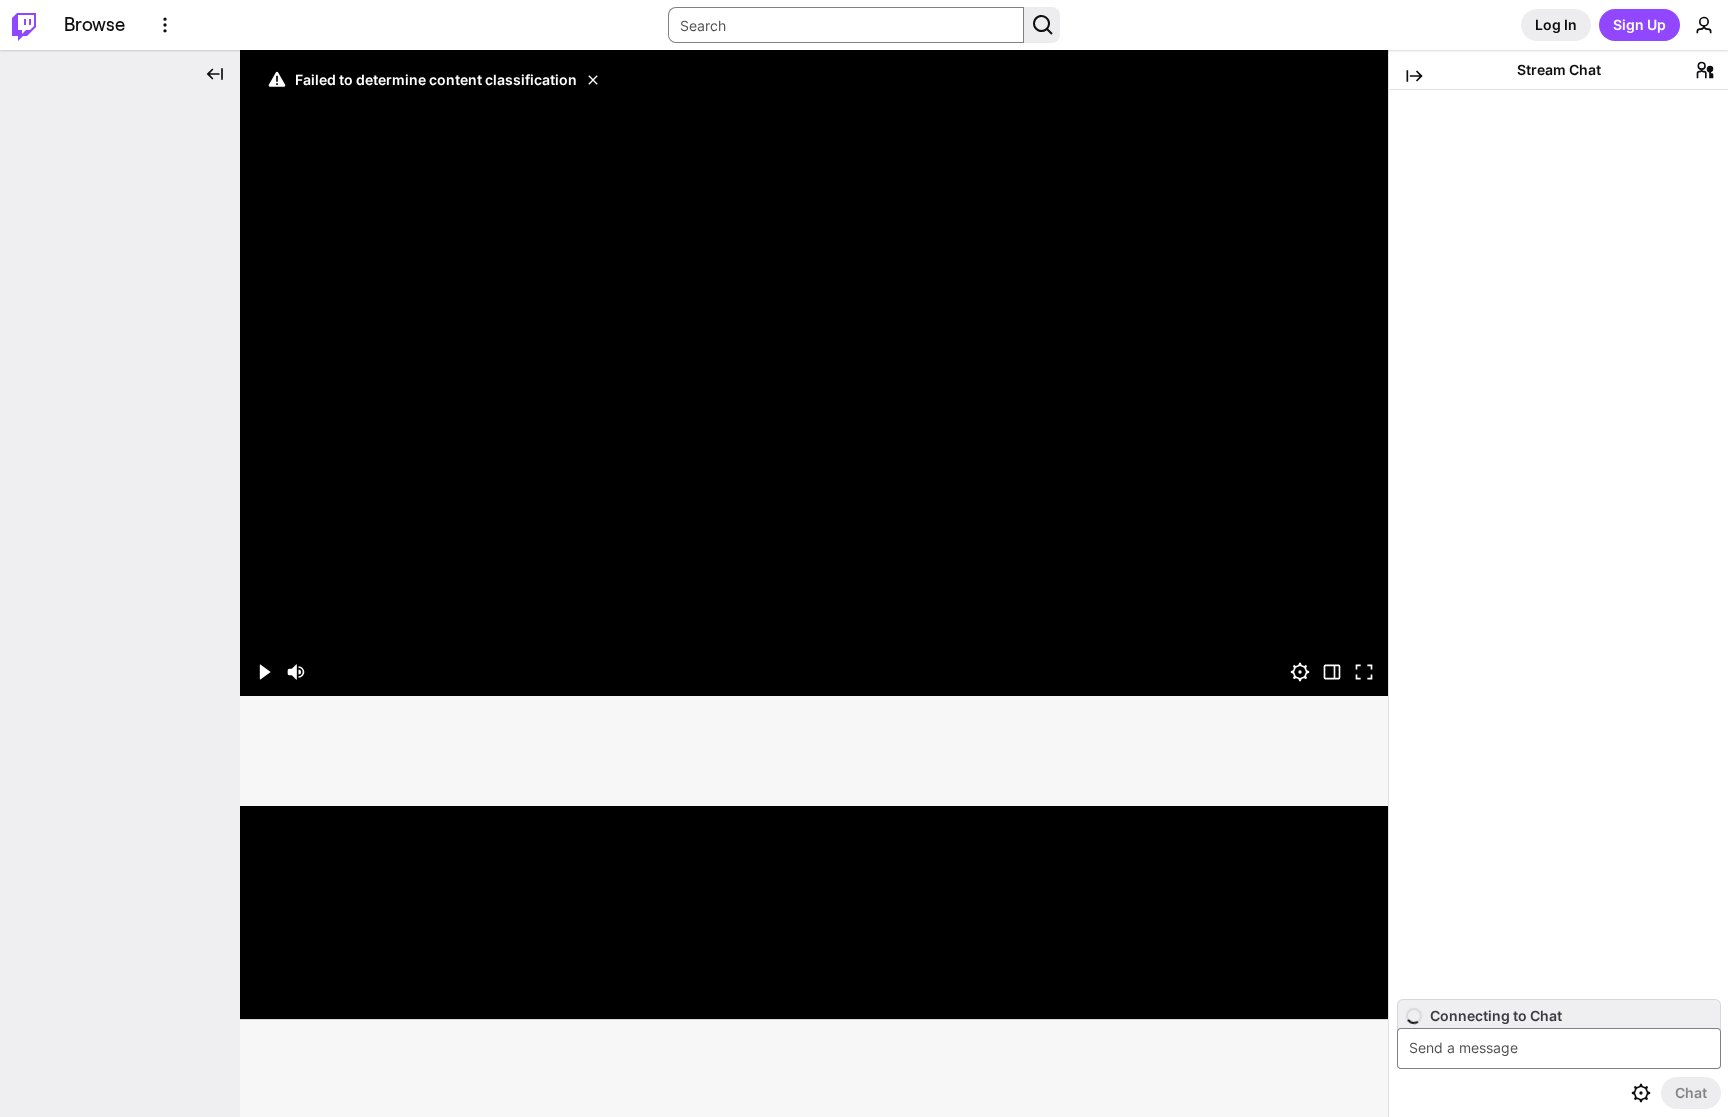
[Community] (1705, 70)
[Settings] (1300, 672)
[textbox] (1561, 1048)
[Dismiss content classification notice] (593, 80)
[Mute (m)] (296, 672)
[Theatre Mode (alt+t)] (1332, 672)
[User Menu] (1704, 25)
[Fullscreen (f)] (1364, 672)
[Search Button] (1042, 25)
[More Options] (165, 25)
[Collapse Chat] (1414, 76)
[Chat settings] (1641, 1093)
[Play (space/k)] (264, 672)
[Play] (814, 373)
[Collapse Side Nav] (215, 74)
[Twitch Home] (24, 25)
